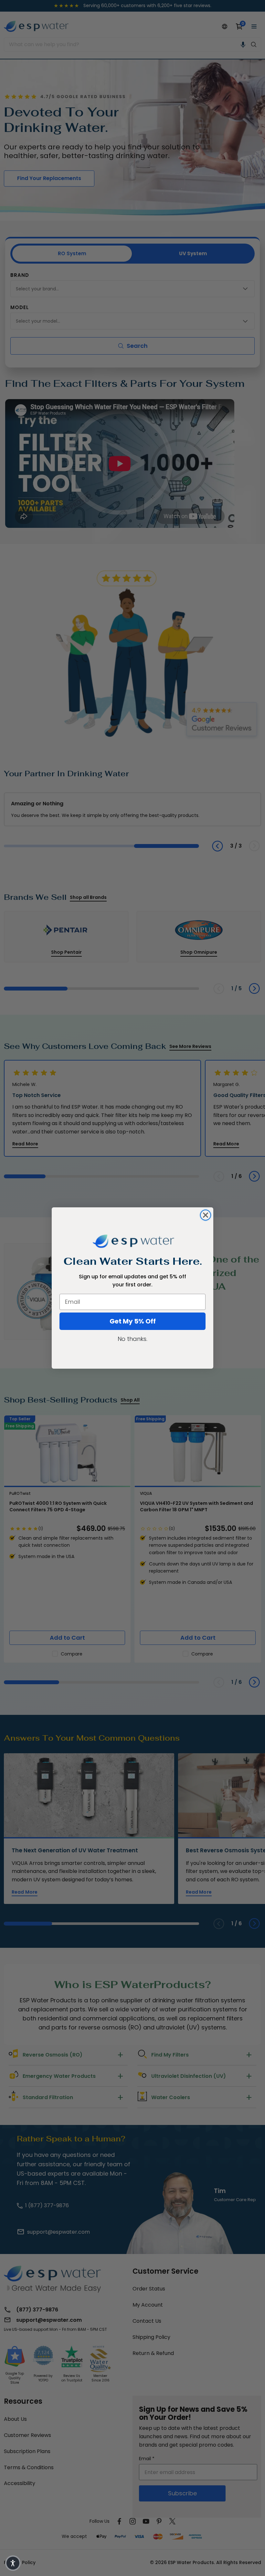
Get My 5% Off (133, 1321)
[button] (13, 2563)
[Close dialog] (206, 1215)
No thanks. (132, 1339)
